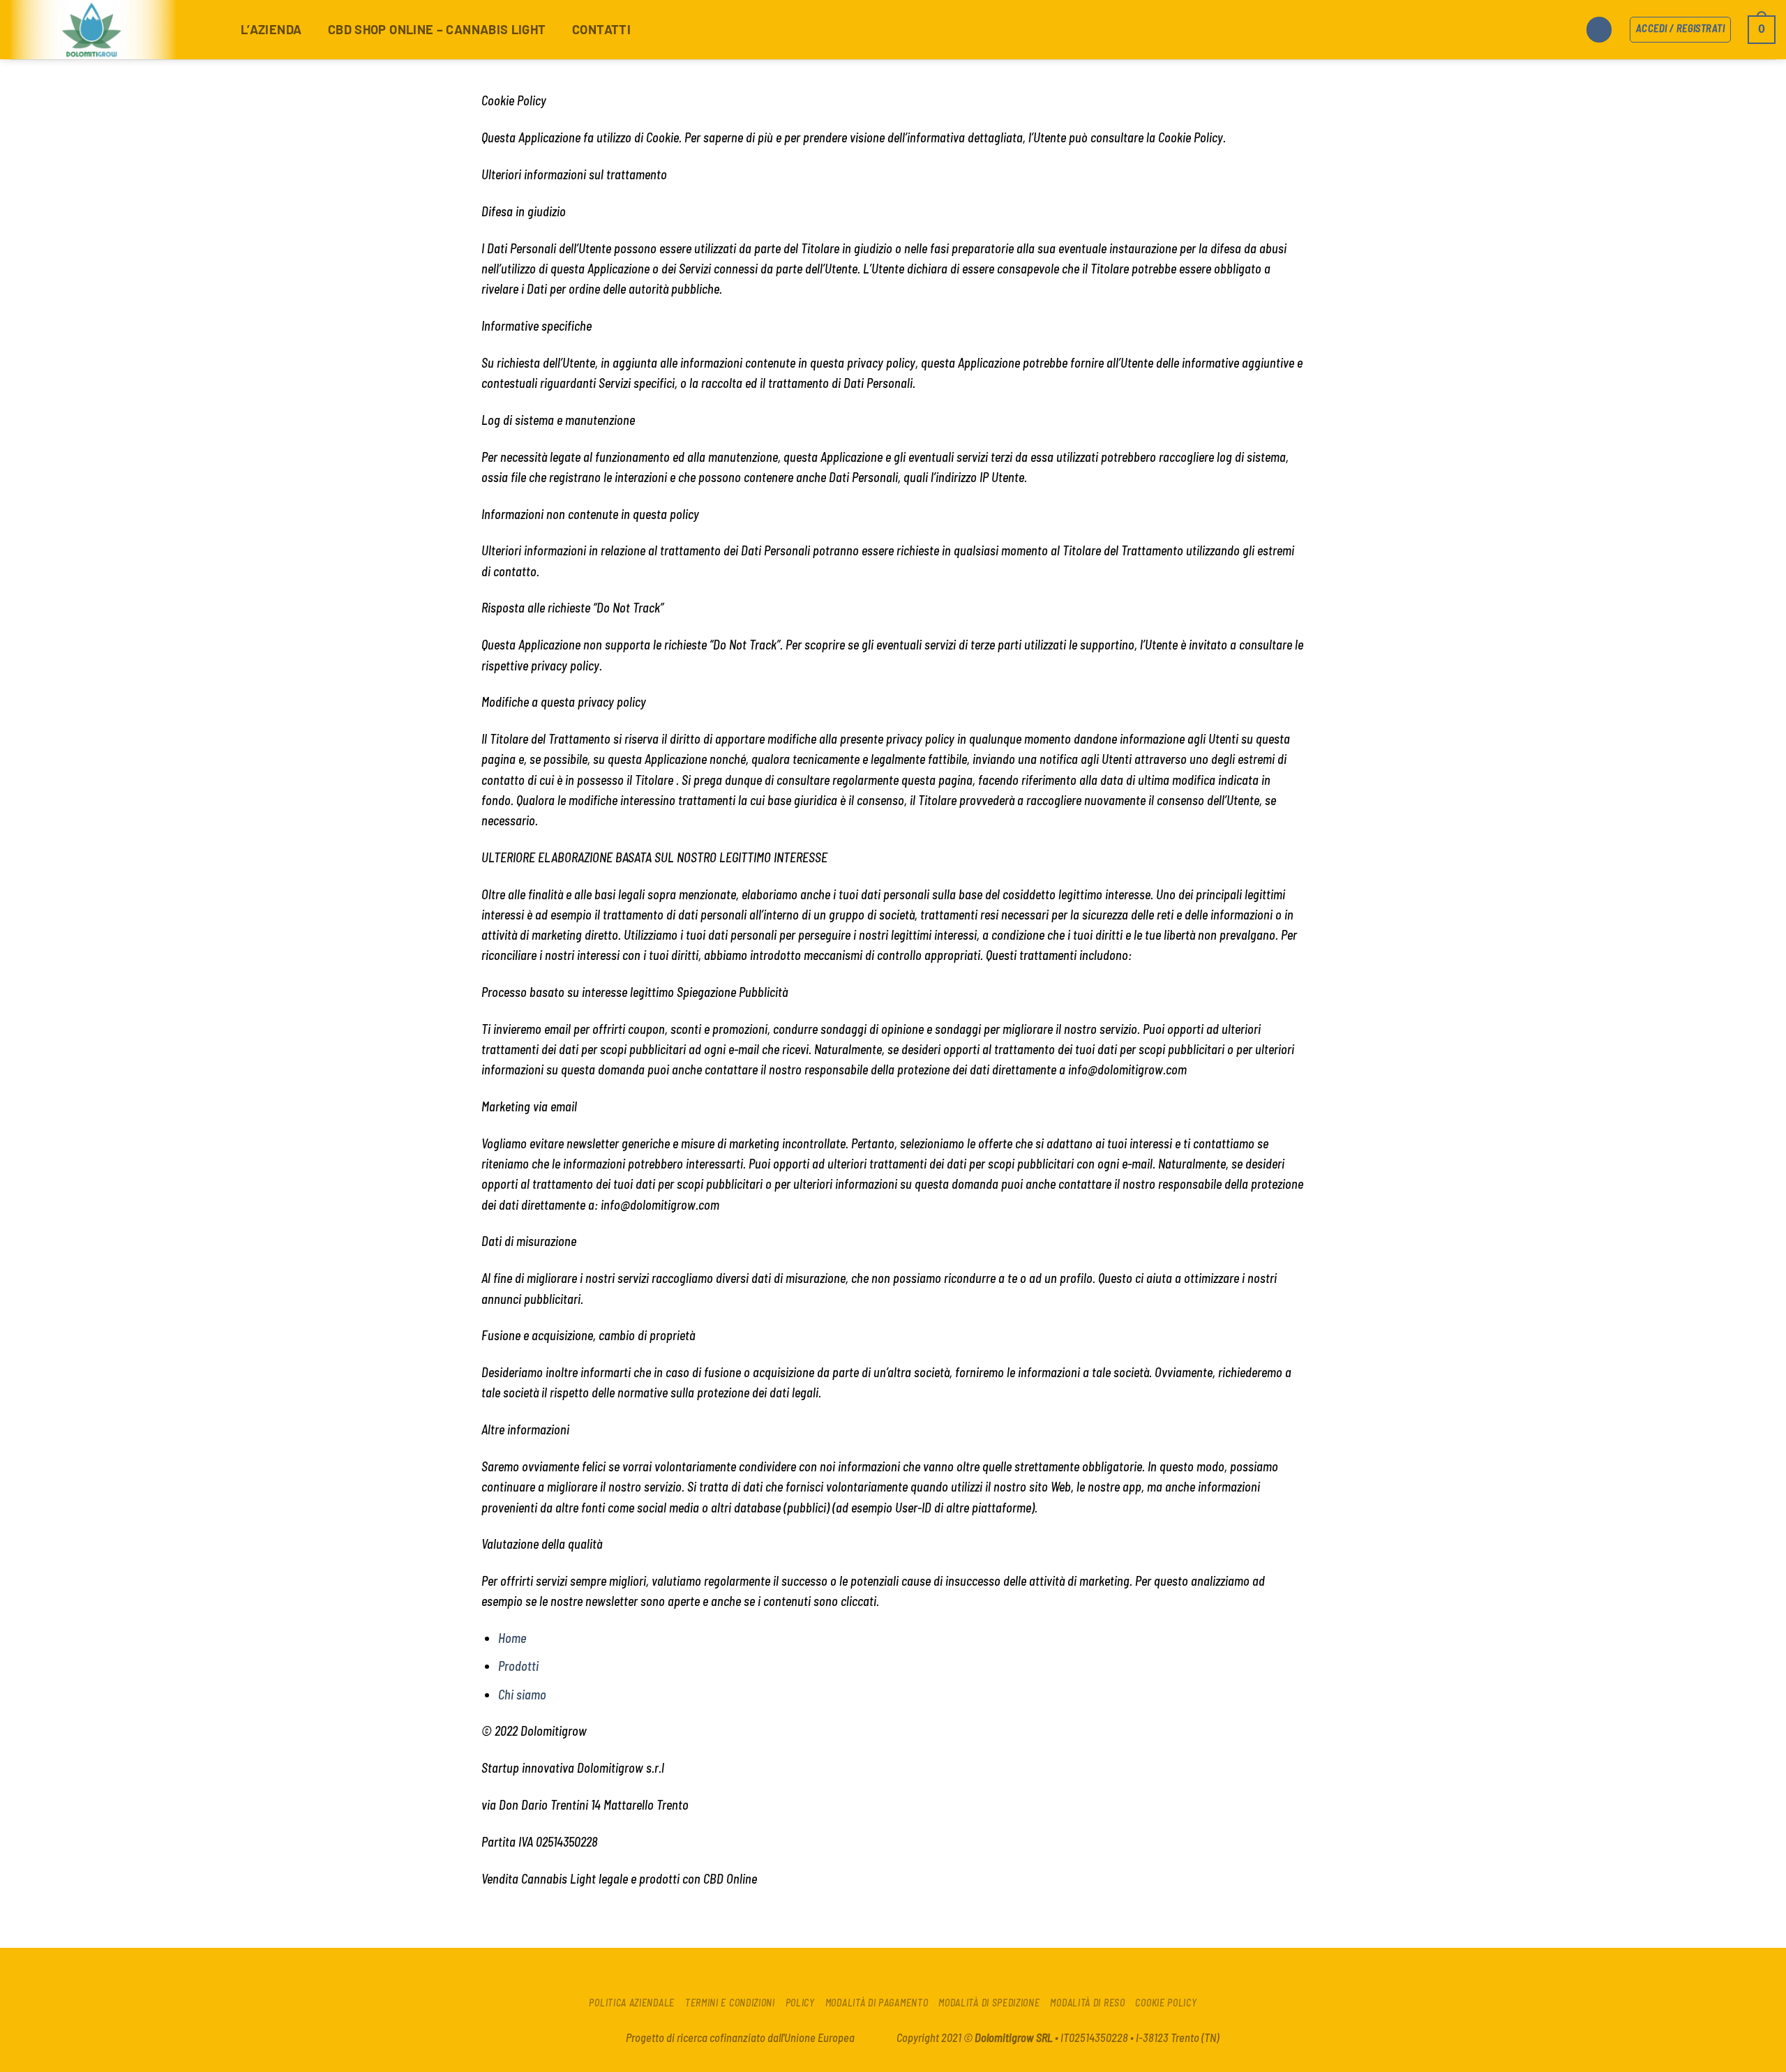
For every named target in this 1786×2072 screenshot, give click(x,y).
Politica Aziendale (632, 2003)
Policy (800, 2003)
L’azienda (271, 29)
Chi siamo (522, 1695)
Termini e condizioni (730, 2003)
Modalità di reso (1087, 2003)
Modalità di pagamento (877, 2003)
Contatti (601, 29)
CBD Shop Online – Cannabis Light (437, 29)
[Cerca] (1599, 30)
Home (512, 1638)
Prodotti (518, 1666)
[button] (1762, 30)
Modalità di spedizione (989, 2003)
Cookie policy (1166, 2003)
